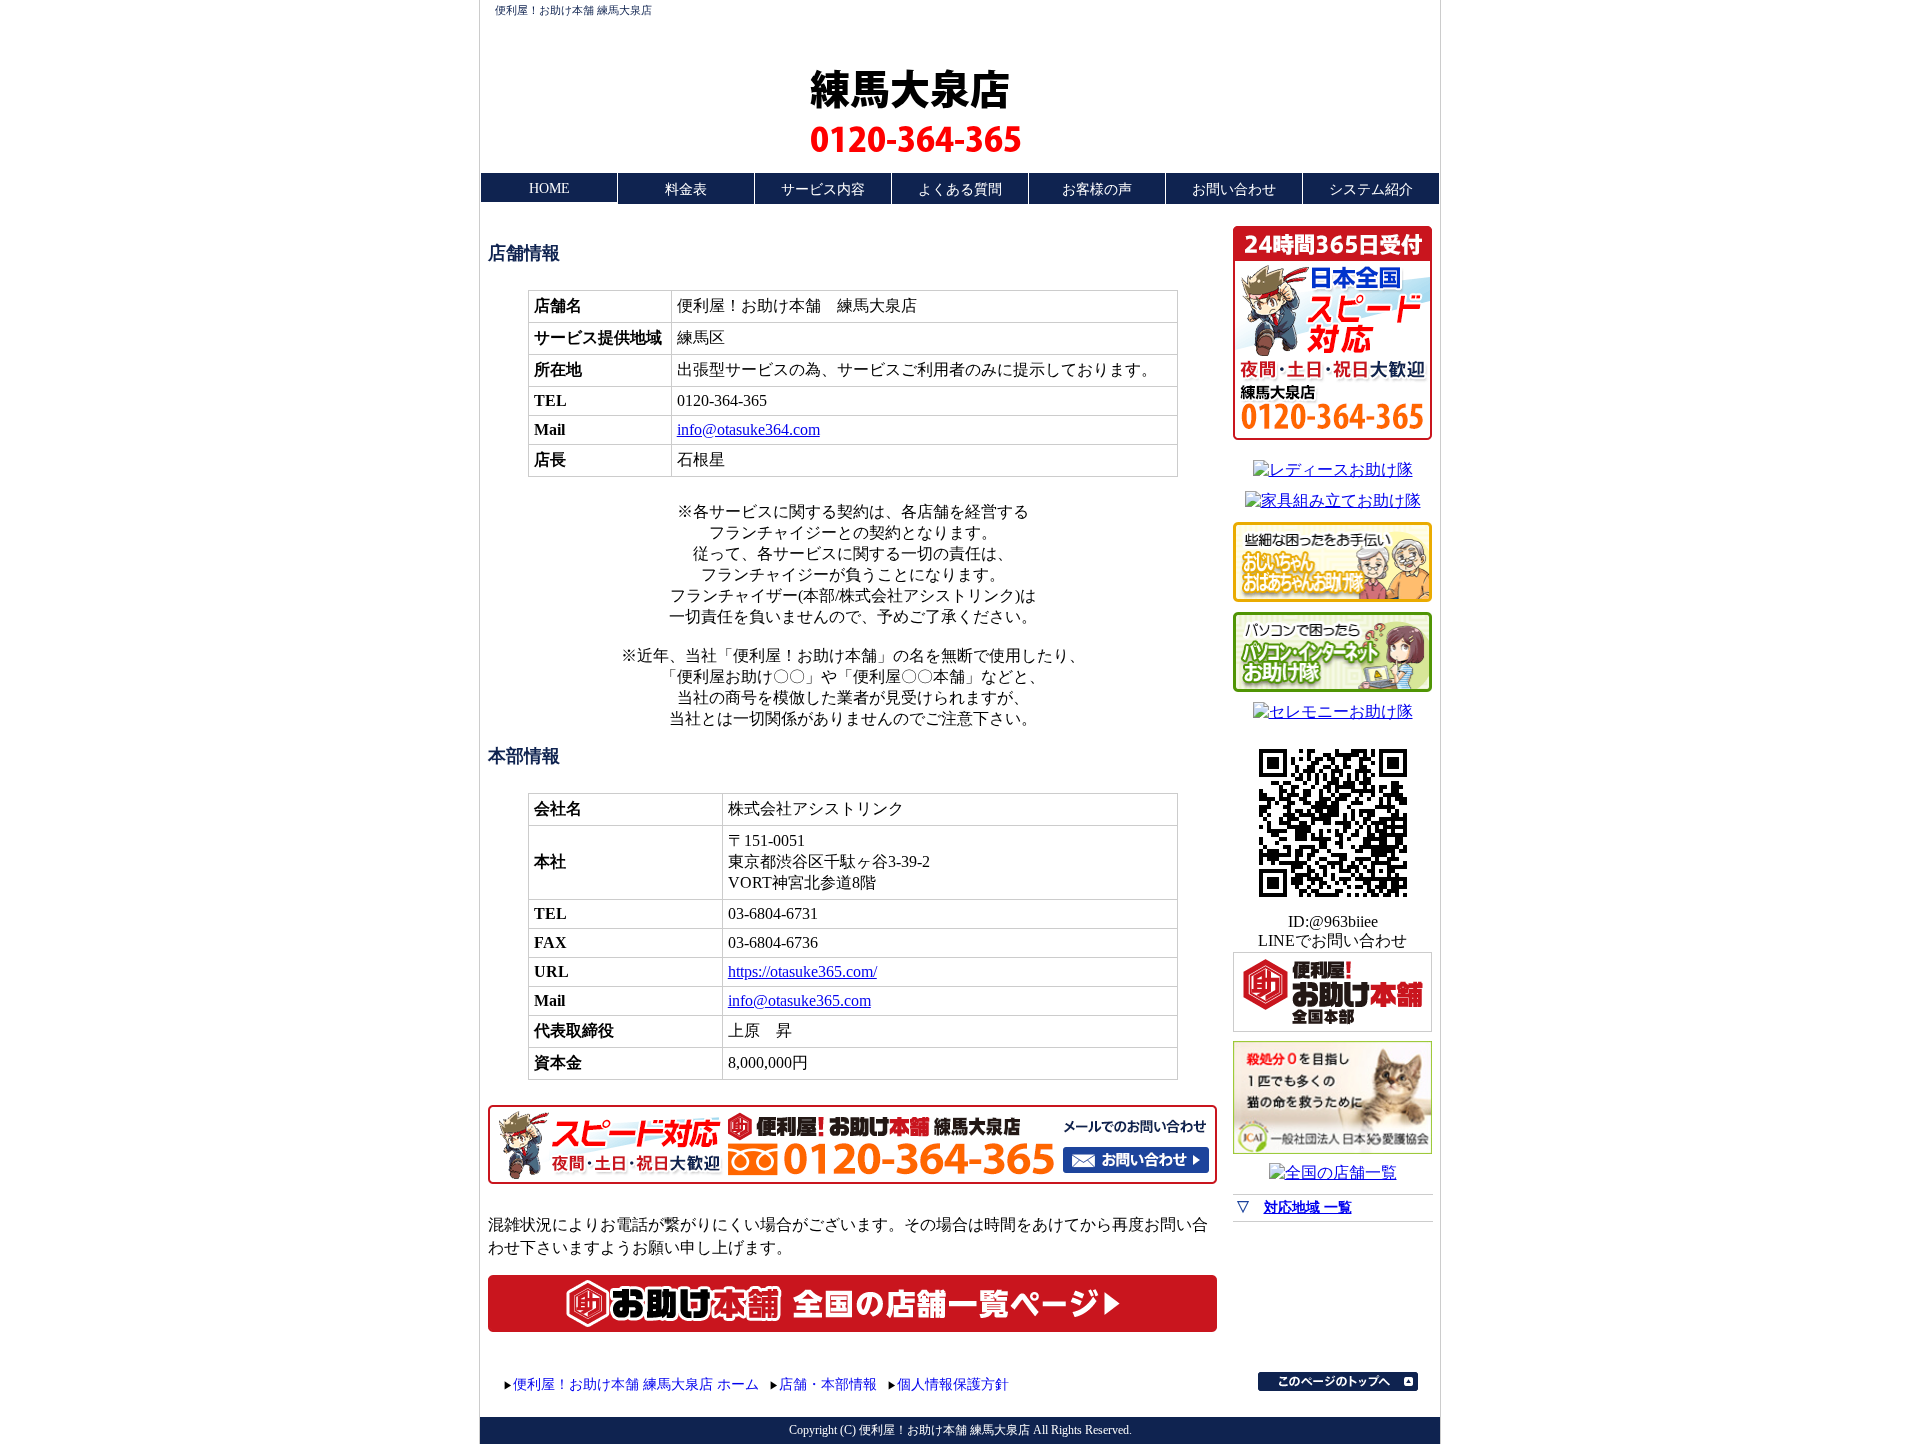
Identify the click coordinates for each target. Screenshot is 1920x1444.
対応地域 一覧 (1308, 1207)
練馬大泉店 (910, 88)
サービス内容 (823, 189)
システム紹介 (1371, 189)
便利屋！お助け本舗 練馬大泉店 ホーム (636, 1384)
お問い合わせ (1234, 189)
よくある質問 (960, 189)
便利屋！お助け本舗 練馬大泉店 (573, 10)
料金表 (686, 189)
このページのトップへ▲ (1338, 1381)
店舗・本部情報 (828, 1384)
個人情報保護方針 (953, 1384)
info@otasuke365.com (799, 1000)
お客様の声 (1097, 189)
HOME (549, 188)
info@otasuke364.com (748, 429)
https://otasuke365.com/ (802, 971)
